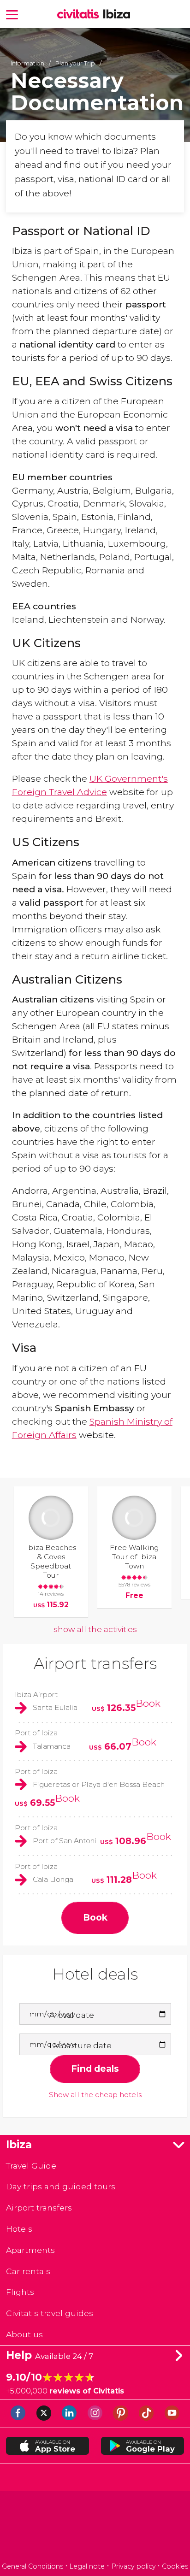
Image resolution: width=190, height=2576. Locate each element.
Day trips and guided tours (61, 2186)
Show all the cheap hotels (95, 2095)
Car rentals (28, 2271)
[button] (12, 14)
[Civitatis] (95, 2528)
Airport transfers (95, 1663)
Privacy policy (134, 2566)
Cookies (175, 2566)
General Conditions (33, 2566)
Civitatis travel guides (50, 2313)
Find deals (95, 2069)
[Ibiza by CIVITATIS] (80, 15)
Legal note (87, 2566)
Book (148, 1703)
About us (24, 2334)
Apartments (30, 2250)
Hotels (19, 2229)
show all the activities (95, 1629)
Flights (20, 2292)
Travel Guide (31, 2166)
